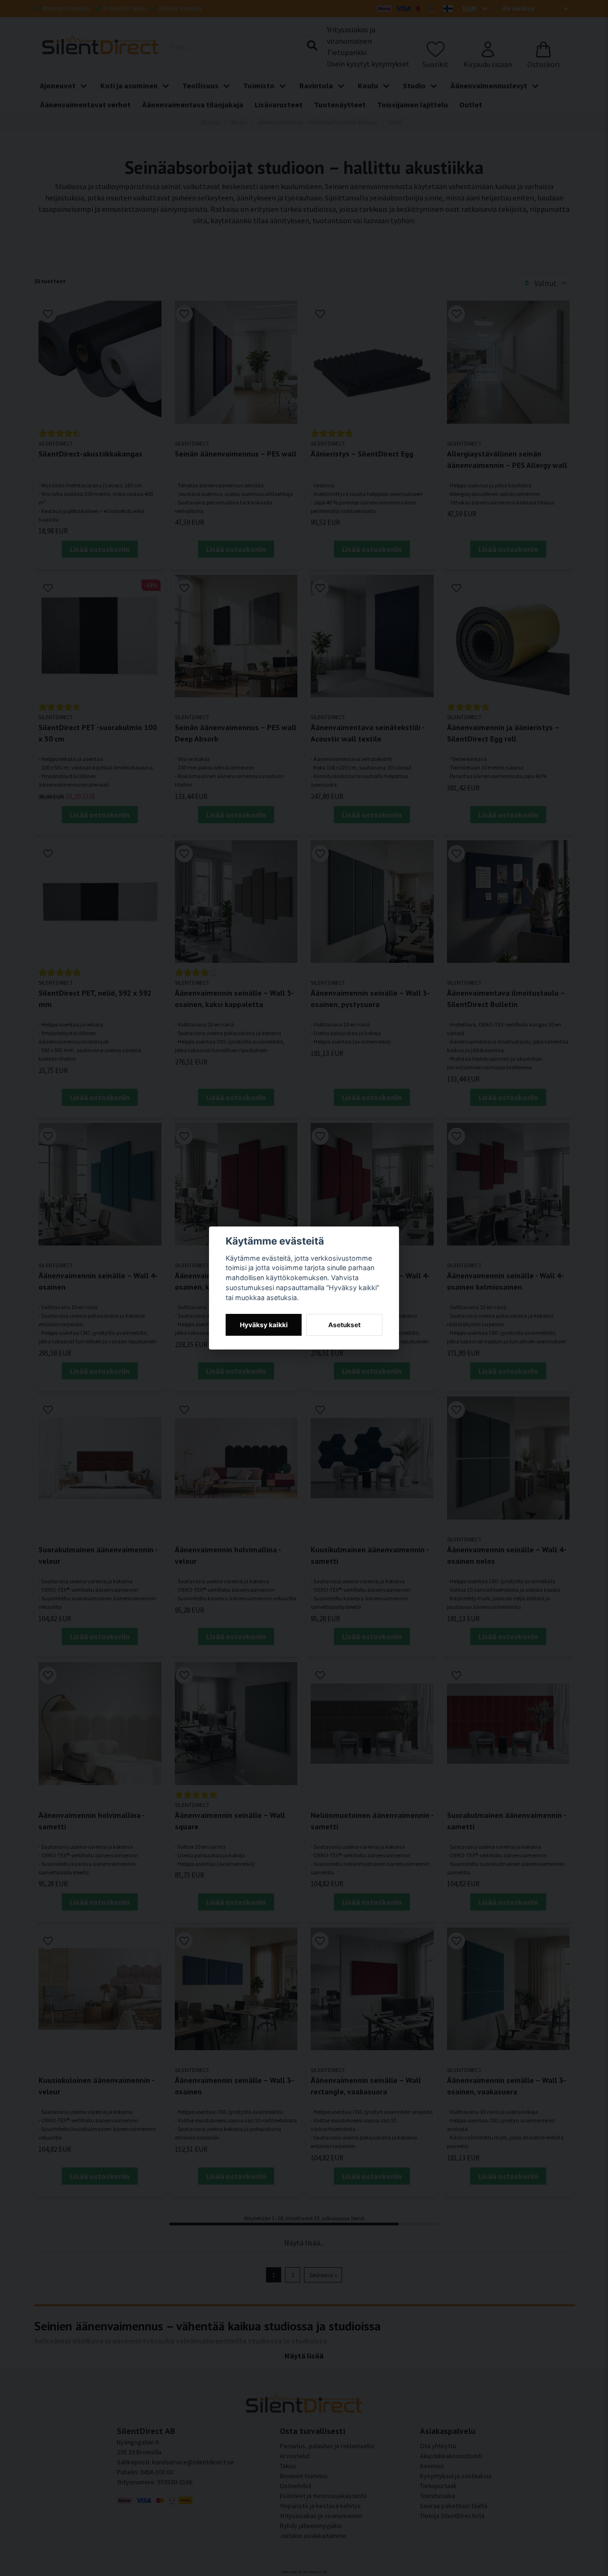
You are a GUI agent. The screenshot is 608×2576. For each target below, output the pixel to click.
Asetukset (344, 1325)
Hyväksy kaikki (264, 1325)
